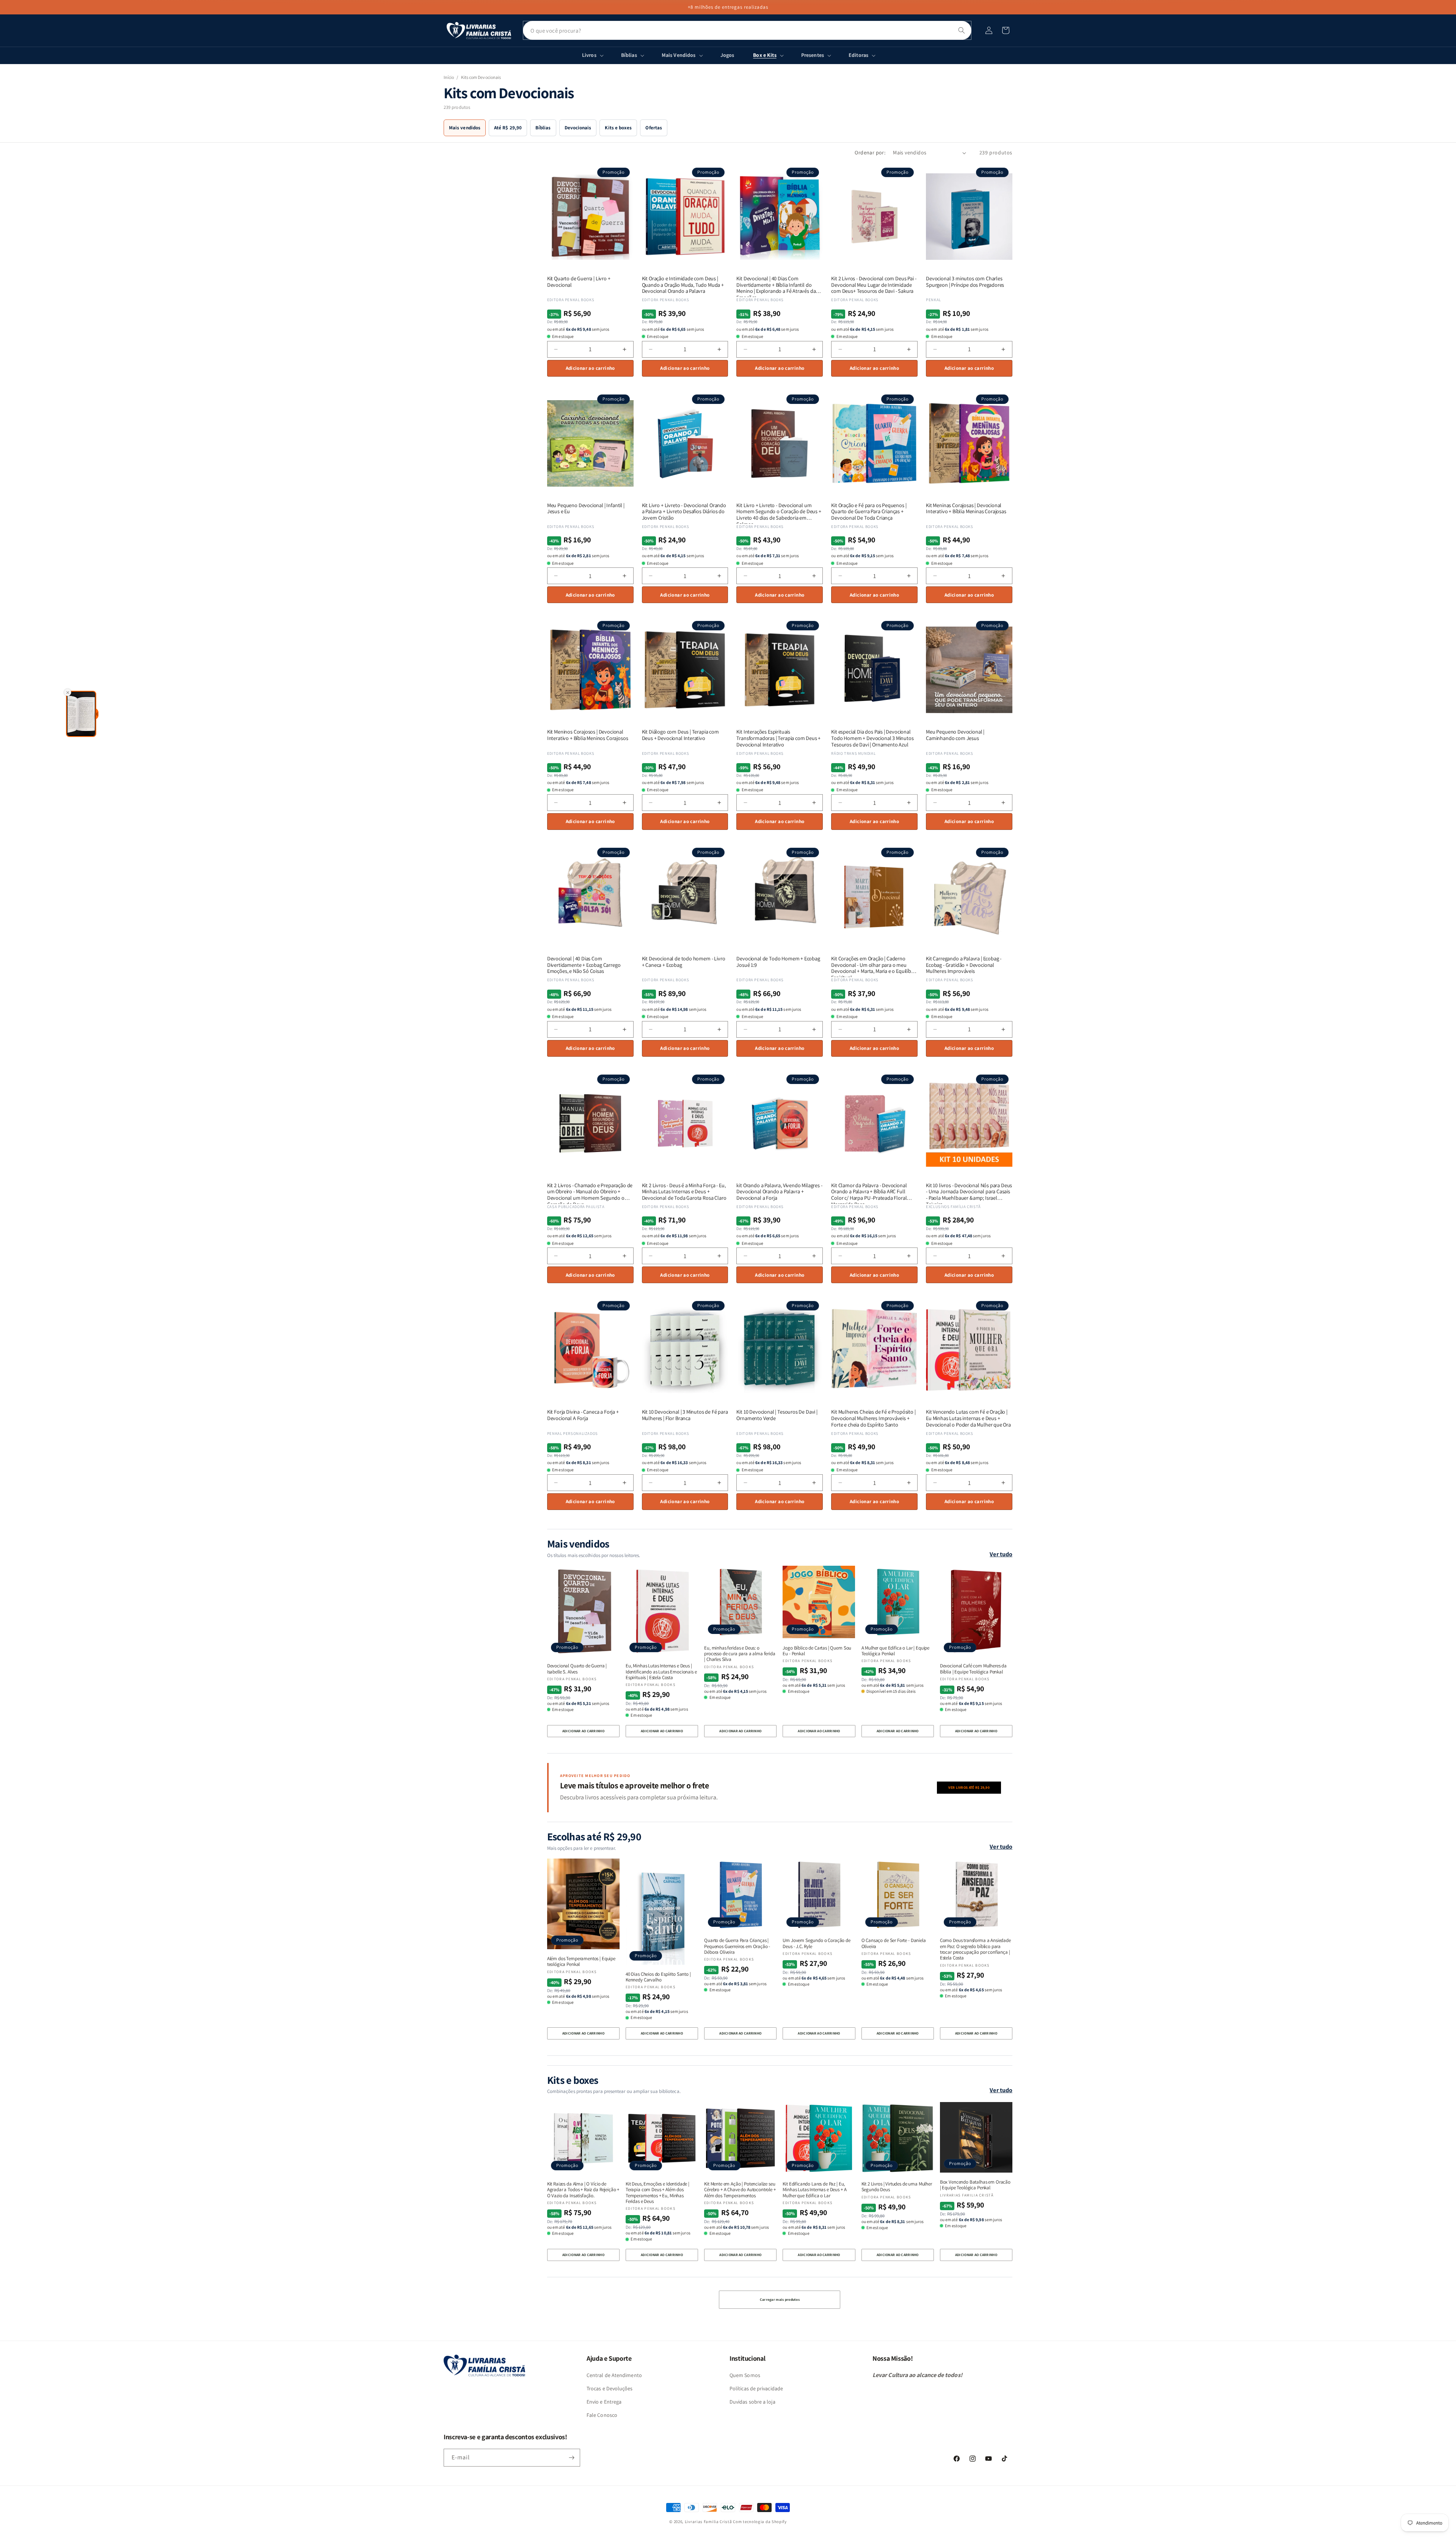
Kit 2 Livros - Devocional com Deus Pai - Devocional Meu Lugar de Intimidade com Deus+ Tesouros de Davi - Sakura (874, 285)
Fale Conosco (602, 2415)
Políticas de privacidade (756, 2388)
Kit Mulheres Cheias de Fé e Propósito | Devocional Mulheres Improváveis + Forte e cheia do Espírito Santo (873, 1418)
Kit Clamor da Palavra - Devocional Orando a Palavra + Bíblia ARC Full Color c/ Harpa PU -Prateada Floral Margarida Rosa (869, 1192)
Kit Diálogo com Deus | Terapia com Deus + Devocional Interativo (680, 735)
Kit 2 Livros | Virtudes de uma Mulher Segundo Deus (897, 2187)
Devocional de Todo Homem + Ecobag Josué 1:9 (778, 962)
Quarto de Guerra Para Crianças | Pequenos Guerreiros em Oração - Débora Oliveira (737, 1946)
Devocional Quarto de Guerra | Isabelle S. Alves (577, 1669)
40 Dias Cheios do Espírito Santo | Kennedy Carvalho (658, 1977)
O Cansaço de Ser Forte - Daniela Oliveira (894, 1943)
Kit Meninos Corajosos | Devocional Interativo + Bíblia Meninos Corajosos (588, 735)
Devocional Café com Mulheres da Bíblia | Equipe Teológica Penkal (973, 1669)
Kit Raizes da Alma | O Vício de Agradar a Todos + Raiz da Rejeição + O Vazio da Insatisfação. (583, 2190)
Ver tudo (1001, 1554)
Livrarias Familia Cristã (708, 2522)
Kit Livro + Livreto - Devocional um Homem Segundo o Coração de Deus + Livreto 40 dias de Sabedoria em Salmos (779, 512)
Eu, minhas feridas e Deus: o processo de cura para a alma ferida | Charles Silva (740, 1654)
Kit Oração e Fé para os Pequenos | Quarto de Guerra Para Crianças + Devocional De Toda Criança (869, 512)
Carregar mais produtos (780, 2299)
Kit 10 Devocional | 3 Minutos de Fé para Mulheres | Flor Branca (685, 1415)
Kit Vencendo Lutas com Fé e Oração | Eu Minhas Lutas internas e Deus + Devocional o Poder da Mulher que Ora (968, 1418)
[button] (1006, 30)
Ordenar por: (870, 152)
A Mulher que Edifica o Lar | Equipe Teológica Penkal (896, 1651)
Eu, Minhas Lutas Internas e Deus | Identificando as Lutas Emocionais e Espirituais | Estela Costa (661, 1672)
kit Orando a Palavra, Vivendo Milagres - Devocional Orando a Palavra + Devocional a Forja (779, 1192)
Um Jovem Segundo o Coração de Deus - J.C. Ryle (816, 1943)
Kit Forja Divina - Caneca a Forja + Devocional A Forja (583, 1415)
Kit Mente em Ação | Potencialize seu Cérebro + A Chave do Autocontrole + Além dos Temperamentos (740, 2190)
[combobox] (747, 30)
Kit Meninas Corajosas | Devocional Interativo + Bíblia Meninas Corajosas (966, 509)
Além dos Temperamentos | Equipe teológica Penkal (581, 1962)
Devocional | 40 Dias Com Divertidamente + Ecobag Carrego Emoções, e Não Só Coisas (584, 965)
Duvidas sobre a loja (752, 2402)
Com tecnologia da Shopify (760, 2522)
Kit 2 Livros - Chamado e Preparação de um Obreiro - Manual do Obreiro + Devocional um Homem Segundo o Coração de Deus (590, 1192)
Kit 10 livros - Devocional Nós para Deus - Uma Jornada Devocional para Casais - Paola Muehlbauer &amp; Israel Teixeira (969, 1192)
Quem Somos (745, 2375)
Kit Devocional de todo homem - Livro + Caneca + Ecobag (684, 962)
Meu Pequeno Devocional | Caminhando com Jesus (955, 735)
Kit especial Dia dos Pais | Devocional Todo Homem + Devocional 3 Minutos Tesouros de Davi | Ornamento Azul (872, 738)
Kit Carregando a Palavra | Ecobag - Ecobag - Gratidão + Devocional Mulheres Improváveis (964, 965)
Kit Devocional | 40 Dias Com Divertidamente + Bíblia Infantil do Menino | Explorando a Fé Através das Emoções (777, 285)
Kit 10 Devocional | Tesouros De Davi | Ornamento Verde (777, 1415)
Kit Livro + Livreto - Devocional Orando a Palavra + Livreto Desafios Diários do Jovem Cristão (684, 512)
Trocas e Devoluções (610, 2388)
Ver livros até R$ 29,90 (969, 1787)
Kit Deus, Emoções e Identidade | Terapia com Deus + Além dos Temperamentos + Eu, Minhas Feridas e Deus (657, 2193)
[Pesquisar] (962, 30)
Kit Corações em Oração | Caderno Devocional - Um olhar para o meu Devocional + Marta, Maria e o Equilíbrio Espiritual (874, 965)
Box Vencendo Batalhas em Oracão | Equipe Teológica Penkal (975, 2185)
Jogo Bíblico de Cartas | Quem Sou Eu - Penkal (817, 1651)
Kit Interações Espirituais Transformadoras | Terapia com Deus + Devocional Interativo (778, 738)
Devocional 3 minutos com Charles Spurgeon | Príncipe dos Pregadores (965, 282)
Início (449, 77)
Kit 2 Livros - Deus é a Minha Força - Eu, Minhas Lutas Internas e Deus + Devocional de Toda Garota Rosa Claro (684, 1192)
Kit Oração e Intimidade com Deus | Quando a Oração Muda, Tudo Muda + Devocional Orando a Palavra (683, 285)
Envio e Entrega (604, 2402)
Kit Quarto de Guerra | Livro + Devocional (579, 282)
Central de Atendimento (614, 2375)
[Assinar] (571, 2458)
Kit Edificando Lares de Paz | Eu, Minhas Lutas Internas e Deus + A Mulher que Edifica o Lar (814, 2190)
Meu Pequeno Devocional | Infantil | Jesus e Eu (586, 509)
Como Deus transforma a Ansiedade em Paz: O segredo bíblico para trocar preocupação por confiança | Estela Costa (975, 1949)
